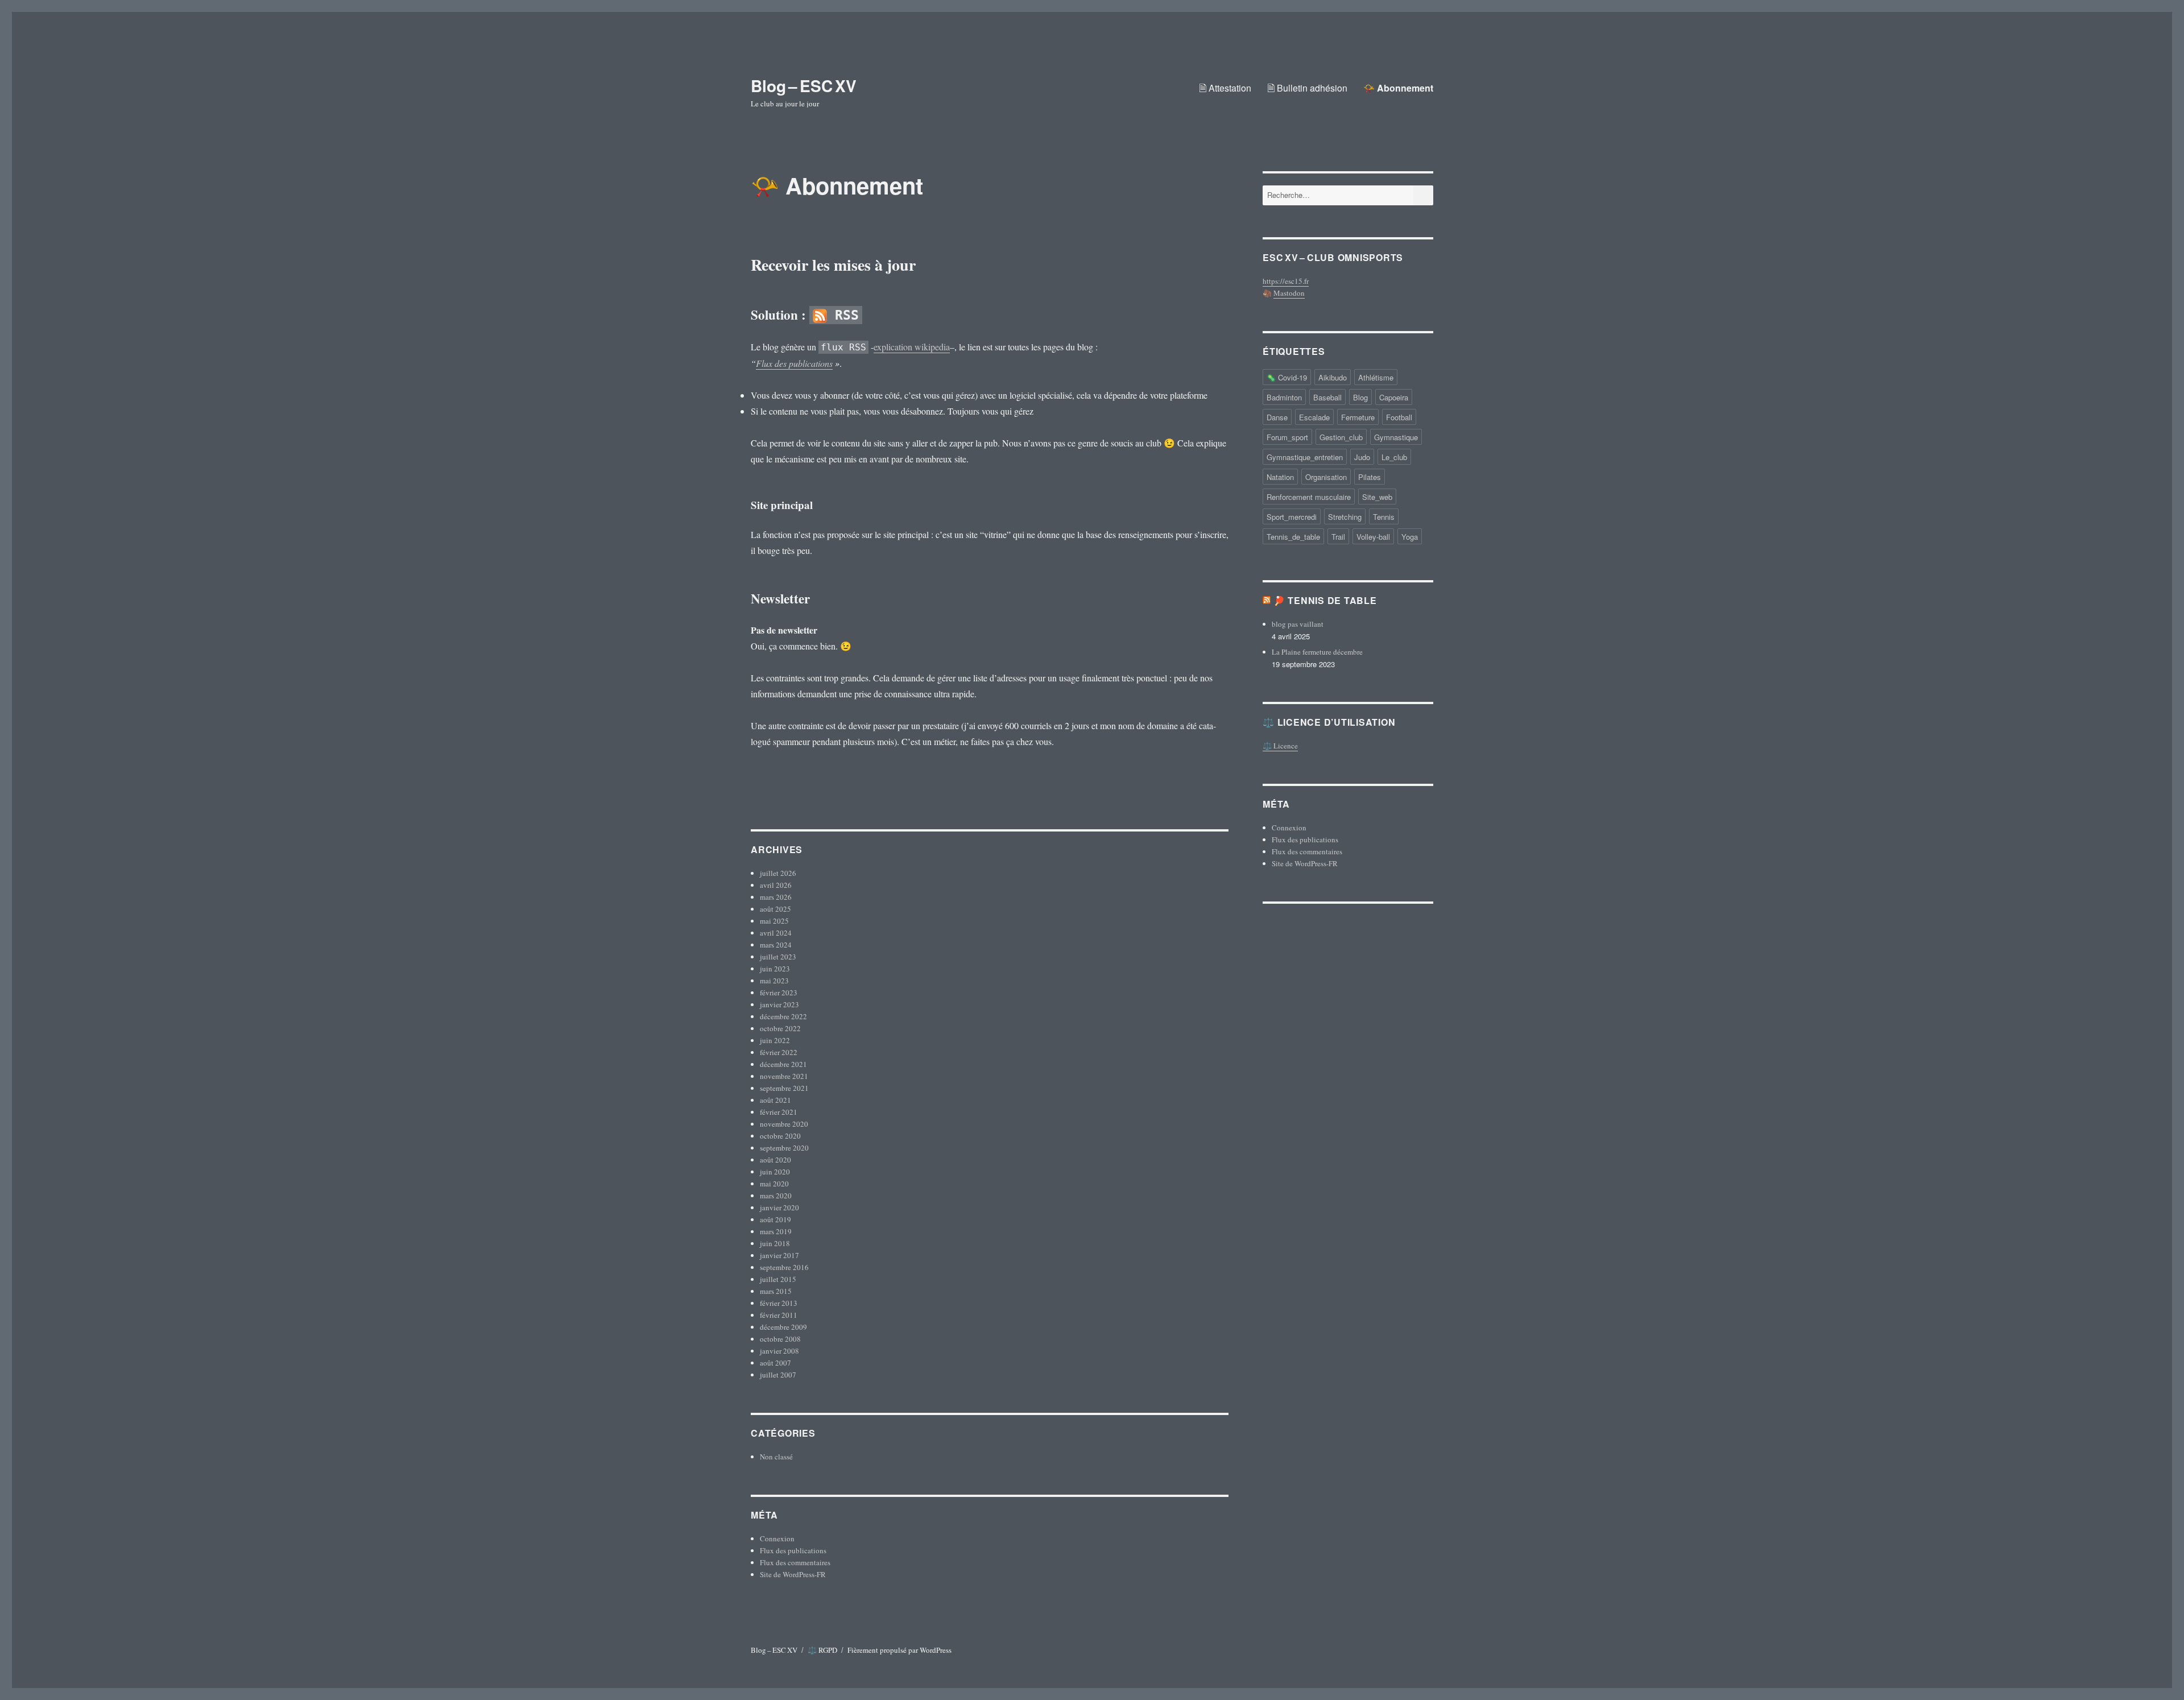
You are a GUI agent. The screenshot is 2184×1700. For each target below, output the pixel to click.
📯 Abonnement (1398, 88)
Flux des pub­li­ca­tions (794, 363)
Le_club (1394, 457)
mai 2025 (774, 921)
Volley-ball (1373, 537)
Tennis (1384, 517)
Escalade (1314, 417)
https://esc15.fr (1286, 281)
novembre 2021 (784, 1076)
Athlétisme (1376, 377)
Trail (1338, 537)
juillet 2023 (778, 957)
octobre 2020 (780, 1136)
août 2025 (775, 909)
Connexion (777, 1538)
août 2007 (775, 1363)
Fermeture (1358, 417)
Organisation (1326, 477)
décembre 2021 (783, 1064)
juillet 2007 (778, 1375)
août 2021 (775, 1100)
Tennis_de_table (1293, 537)
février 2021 (779, 1112)
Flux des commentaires (795, 1562)
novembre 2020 (784, 1124)
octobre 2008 (780, 1339)
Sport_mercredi (1292, 517)
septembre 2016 (784, 1267)
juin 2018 (775, 1243)
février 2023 (779, 992)
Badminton (1284, 397)
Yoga (1410, 537)
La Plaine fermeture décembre (1317, 652)
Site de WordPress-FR (793, 1574)
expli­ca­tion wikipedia (912, 347)
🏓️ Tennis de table (1325, 600)
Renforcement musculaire (1309, 497)
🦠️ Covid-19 (1287, 377)
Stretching (1345, 517)
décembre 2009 (783, 1327)
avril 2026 (776, 885)
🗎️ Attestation (1225, 88)
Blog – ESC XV (804, 86)
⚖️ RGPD (822, 1650)
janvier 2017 (779, 1255)
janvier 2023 (779, 1004)
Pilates (1370, 477)
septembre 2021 (784, 1088)
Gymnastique (1396, 437)
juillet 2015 (778, 1279)
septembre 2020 (784, 1148)
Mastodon (1289, 293)
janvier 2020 (779, 1207)
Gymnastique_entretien (1305, 457)
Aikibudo (1333, 377)
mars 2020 (776, 1196)
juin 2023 (775, 969)
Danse (1277, 417)
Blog (1360, 397)
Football (1399, 417)
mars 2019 (776, 1231)
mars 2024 (776, 945)
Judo (1362, 457)
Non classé (776, 1457)
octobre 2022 (780, 1028)
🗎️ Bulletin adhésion (1307, 88)
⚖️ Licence (1280, 746)
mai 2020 (774, 1184)
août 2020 (775, 1160)
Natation (1280, 477)
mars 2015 (776, 1291)
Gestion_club (1341, 437)
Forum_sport (1287, 437)
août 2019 (775, 1219)
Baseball (1327, 397)
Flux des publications (793, 1550)
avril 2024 (776, 933)
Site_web (1377, 497)
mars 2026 (776, 897)
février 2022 (779, 1052)
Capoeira (1394, 397)
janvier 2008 (779, 1351)
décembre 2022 (783, 1016)
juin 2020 (775, 1172)
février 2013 (779, 1303)
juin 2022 (775, 1040)
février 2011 (779, 1315)
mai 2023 (774, 981)
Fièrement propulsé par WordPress (899, 1650)
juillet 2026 (778, 873)
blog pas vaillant (1298, 624)
